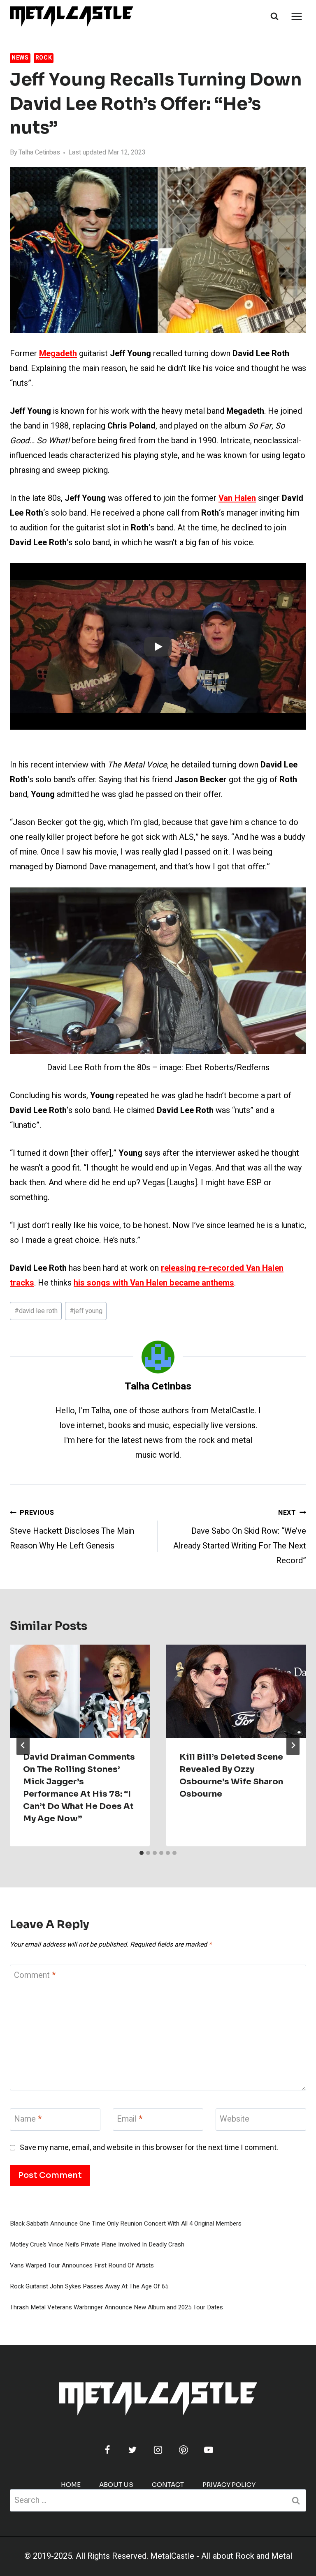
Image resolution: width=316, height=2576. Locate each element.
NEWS (20, 58)
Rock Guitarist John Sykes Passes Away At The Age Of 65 (89, 2286)
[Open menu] (296, 16)
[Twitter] (132, 2450)
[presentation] (80, 1691)
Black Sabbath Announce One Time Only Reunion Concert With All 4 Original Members (126, 2223)
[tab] (142, 1853)
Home (71, 2485)
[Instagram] (158, 2450)
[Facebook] (107, 2450)
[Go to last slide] (23, 1745)
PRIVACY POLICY (229, 2485)
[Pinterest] (184, 2450)
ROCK (44, 58)
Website (235, 2119)
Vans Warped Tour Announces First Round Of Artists (82, 2265)
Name (28, 2119)
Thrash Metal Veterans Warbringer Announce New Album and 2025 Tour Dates (116, 2307)
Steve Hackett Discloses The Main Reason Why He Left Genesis (72, 1530)
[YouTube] (209, 2450)
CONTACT (168, 2485)
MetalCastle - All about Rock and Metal (221, 2556)
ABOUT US (116, 2485)
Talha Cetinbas (39, 152)
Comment (35, 1976)
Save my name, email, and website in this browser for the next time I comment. (149, 2148)
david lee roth (36, 1311)
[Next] (293, 1745)
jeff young (86, 1311)
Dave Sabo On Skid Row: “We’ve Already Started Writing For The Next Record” (240, 1537)
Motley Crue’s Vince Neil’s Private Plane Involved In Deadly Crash (97, 2244)
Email (130, 2119)
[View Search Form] (274, 16)
